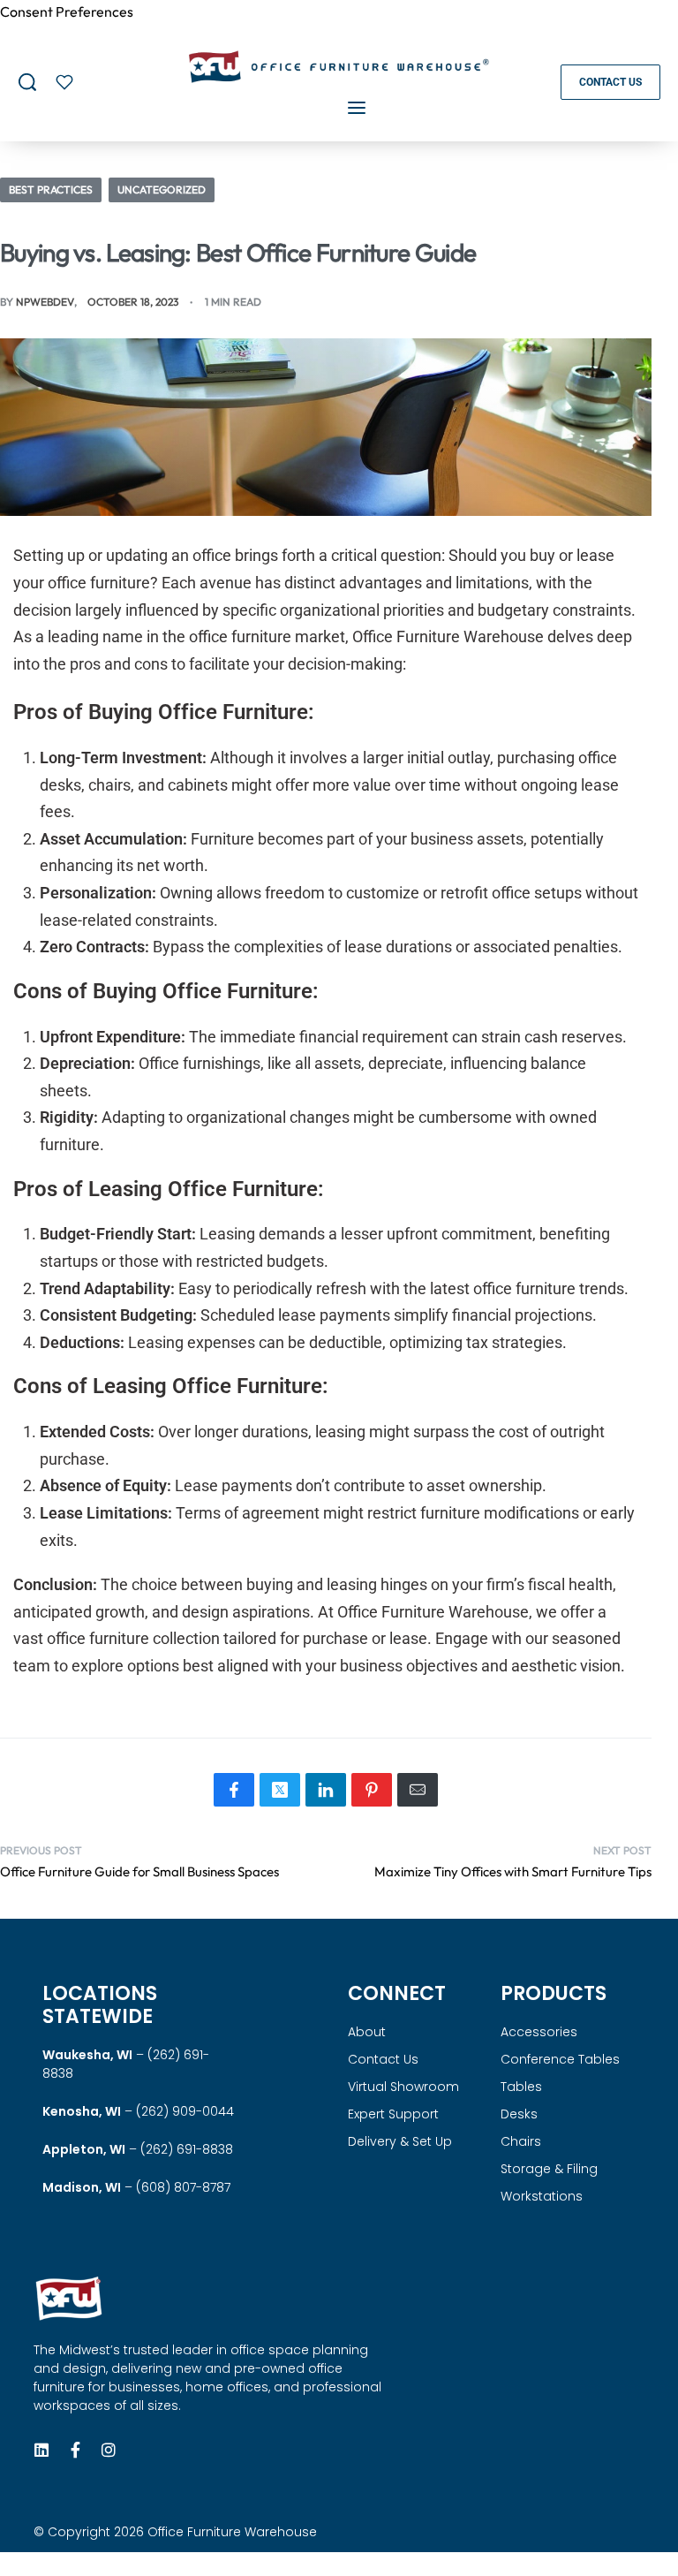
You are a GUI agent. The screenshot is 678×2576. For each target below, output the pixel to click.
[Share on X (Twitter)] (280, 1790)
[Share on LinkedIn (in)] (326, 1790)
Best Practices (51, 189)
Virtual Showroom (403, 2087)
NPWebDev (45, 302)
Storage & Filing (549, 2169)
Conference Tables (560, 2059)
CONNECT (397, 1993)
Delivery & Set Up (400, 2141)
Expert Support (393, 2114)
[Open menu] (357, 108)
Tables (521, 2087)
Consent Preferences (67, 11)
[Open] (64, 82)
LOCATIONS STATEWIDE (100, 2005)
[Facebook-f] (75, 2450)
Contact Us (383, 2059)
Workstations (542, 2196)
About (367, 2032)
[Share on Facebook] (234, 1790)
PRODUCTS (554, 1993)
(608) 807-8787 (183, 2187)
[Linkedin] (41, 2450)
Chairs (521, 2141)
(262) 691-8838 (187, 2149)
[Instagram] (109, 2450)
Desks (519, 2114)
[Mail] (418, 1790)
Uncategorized (162, 189)
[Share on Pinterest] (372, 1790)
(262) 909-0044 (185, 2111)
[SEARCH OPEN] (27, 82)
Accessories (539, 2032)
